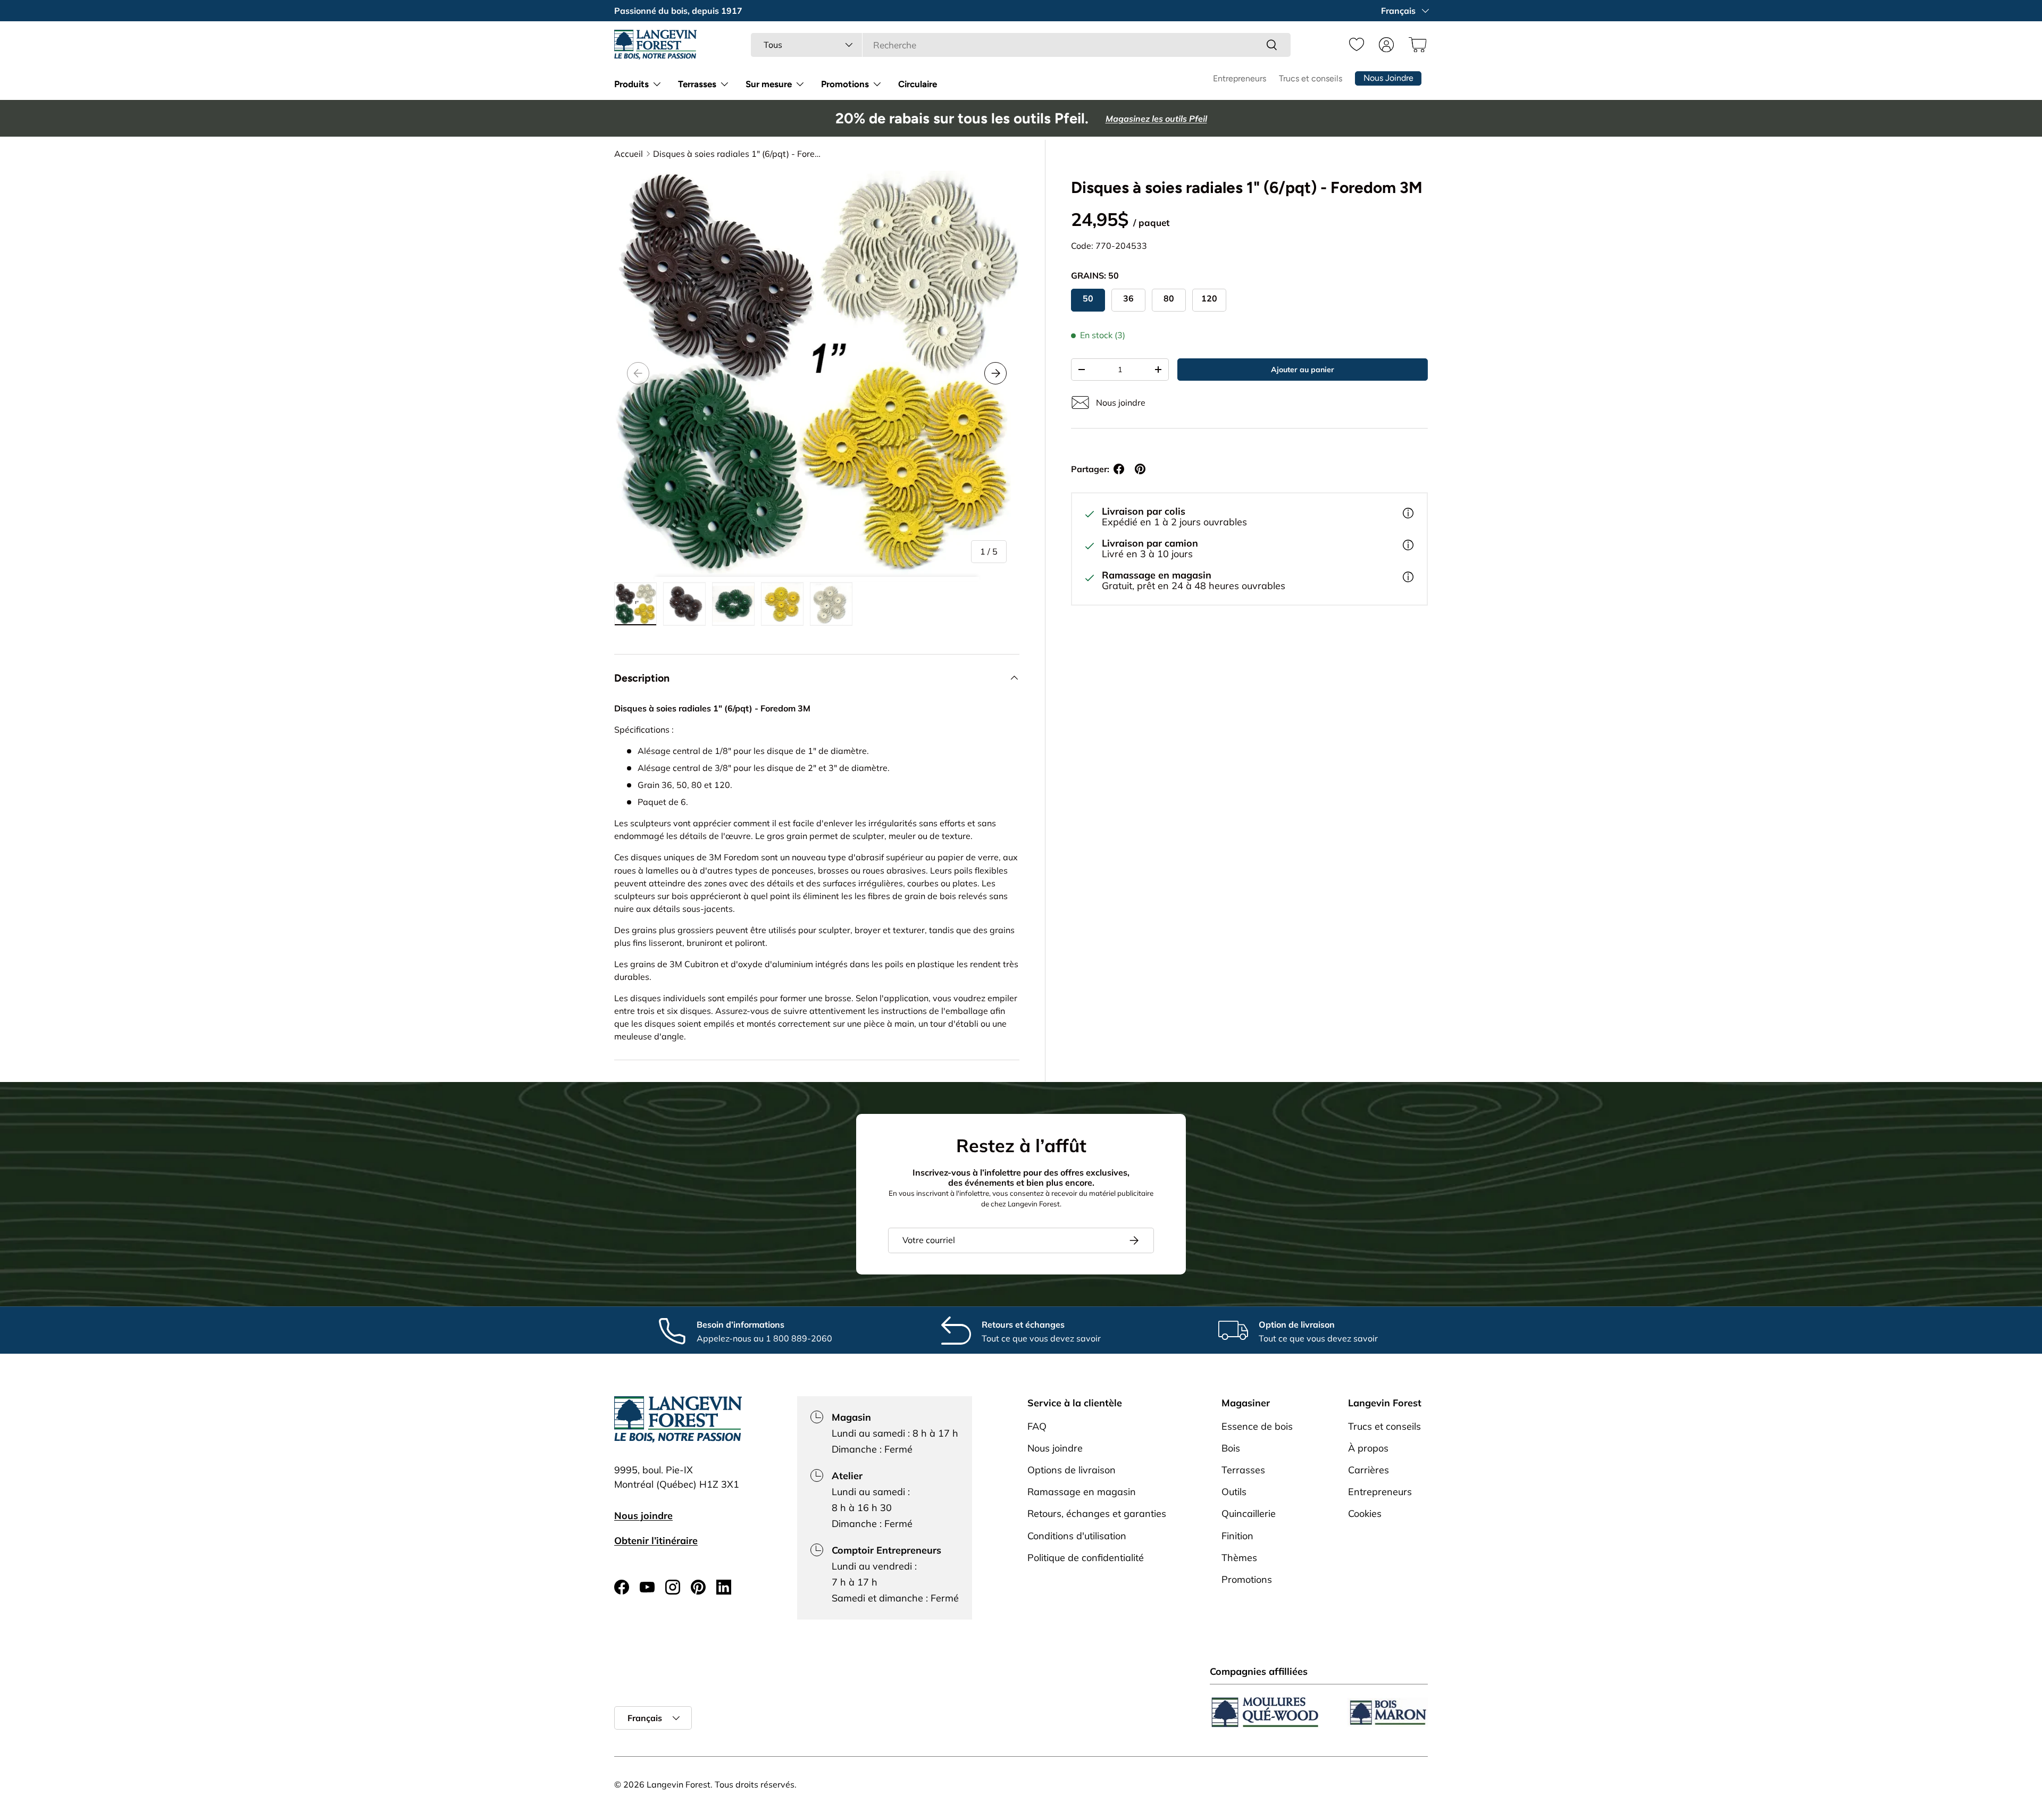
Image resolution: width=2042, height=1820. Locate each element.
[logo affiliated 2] (1387, 1712)
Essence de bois (1257, 1426)
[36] (1128, 300)
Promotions (845, 84)
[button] (1416, 45)
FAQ (1037, 1426)
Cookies (1365, 1513)
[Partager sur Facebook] (1119, 469)
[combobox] (1021, 45)
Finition (1237, 1535)
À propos (1368, 1448)
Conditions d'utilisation (1077, 1535)
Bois (1231, 1448)
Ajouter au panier (1303, 370)
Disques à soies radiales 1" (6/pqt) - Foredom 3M (738, 154)
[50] (1088, 300)
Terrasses (697, 84)
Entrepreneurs (1240, 78)
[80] (1169, 300)
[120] (1209, 300)
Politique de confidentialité (1086, 1557)
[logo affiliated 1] (1265, 1712)
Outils (1234, 1492)
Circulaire (918, 84)
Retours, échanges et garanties (1097, 1513)
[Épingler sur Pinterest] (1140, 469)
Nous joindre (643, 1515)
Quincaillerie (1249, 1513)
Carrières (1369, 1469)
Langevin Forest (679, 1784)
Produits (631, 84)
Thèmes (1239, 1557)
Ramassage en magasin (1082, 1492)
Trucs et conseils (1311, 78)
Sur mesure (769, 84)
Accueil (629, 154)
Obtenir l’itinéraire (656, 1540)
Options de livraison (1072, 1469)
